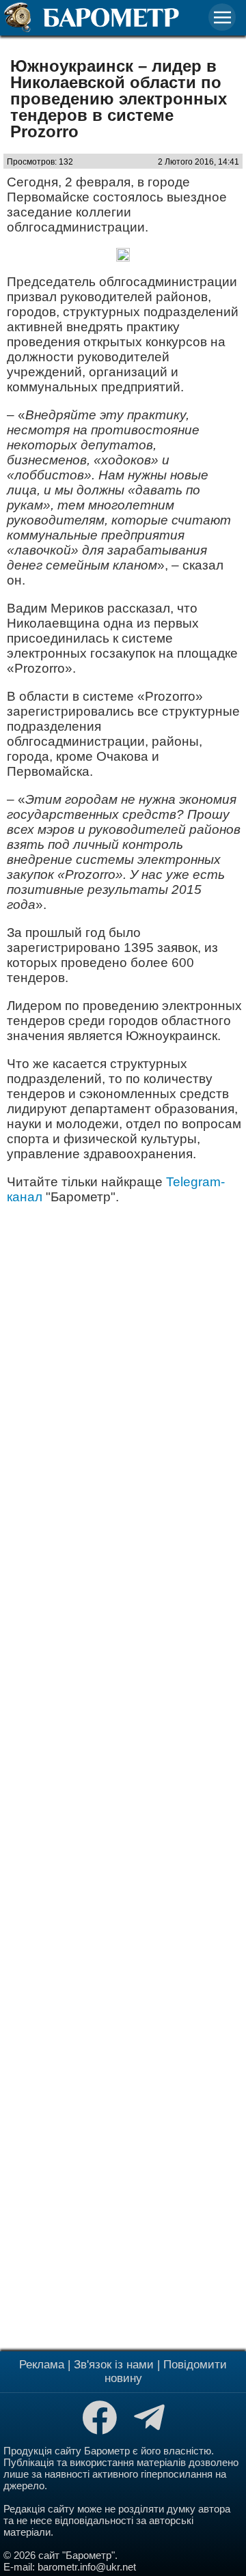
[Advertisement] (123, 1776)
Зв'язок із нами (114, 2365)
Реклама (42, 2365)
